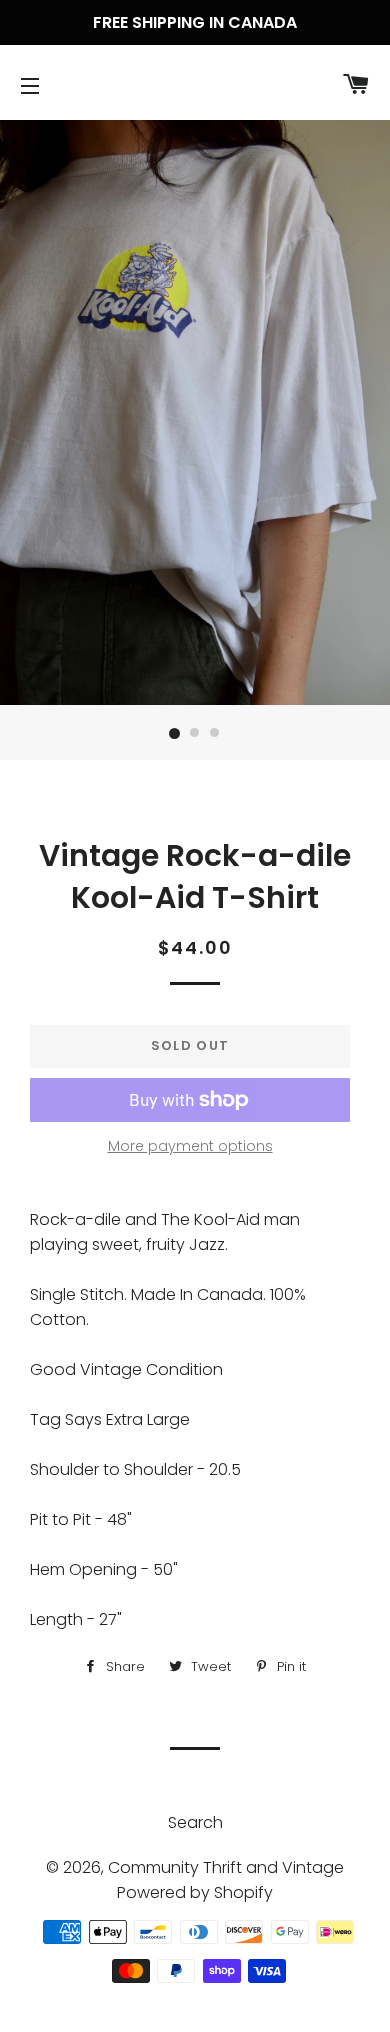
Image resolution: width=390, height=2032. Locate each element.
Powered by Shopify (195, 1892)
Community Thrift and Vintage (226, 1867)
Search (195, 1822)
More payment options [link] (190, 1146)
